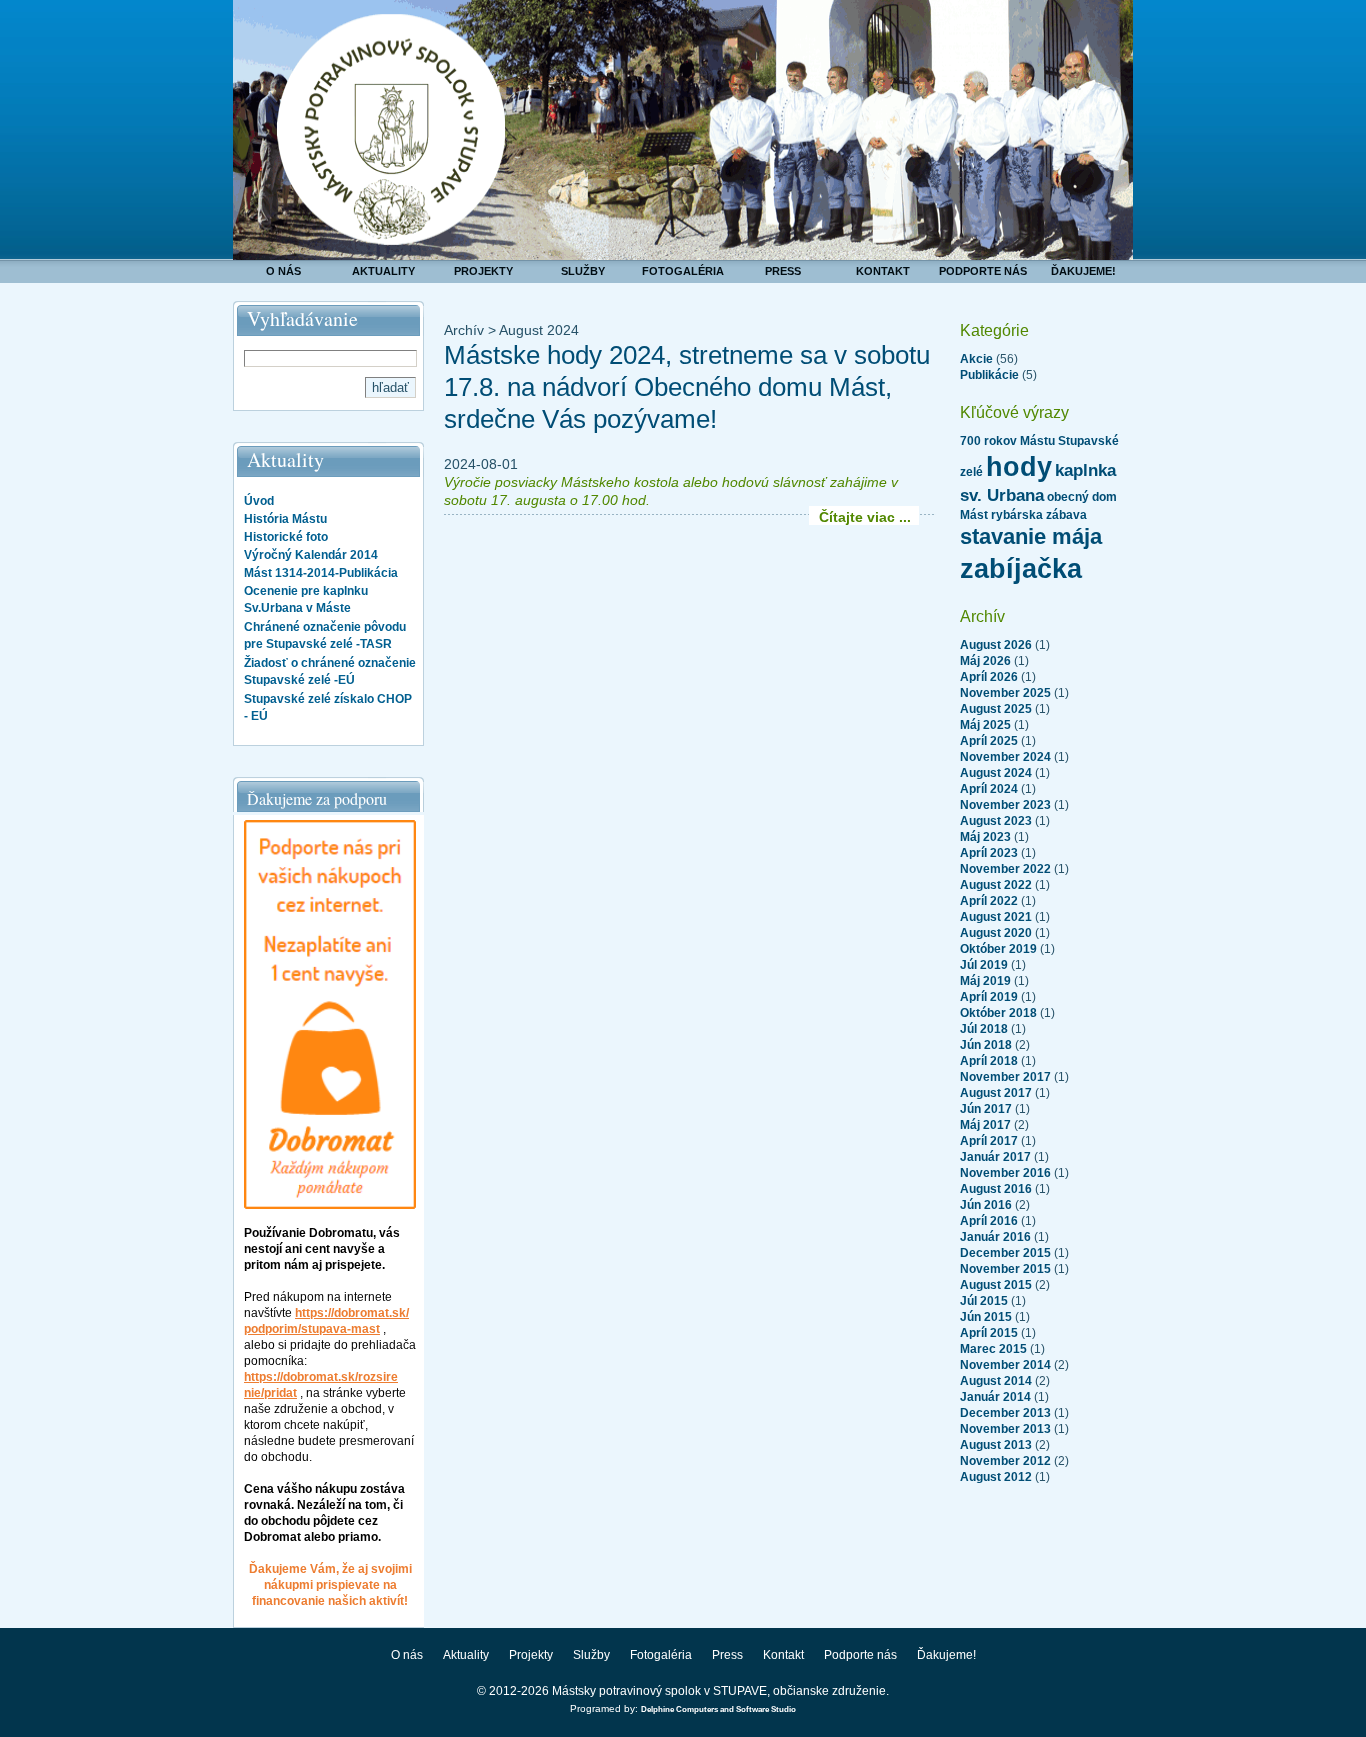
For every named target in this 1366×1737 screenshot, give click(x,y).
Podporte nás (983, 271)
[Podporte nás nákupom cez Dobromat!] (330, 1205)
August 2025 (996, 709)
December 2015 (1005, 1253)
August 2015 (996, 1285)
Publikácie (989, 375)
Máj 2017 (985, 1125)
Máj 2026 (985, 661)
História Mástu (285, 519)
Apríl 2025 (989, 741)
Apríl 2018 (989, 1061)
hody (1019, 467)
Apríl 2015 (989, 1333)
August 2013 (996, 1445)
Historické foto (286, 537)
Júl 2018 (984, 1029)
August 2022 (996, 885)
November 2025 (1005, 693)
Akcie (976, 359)
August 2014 (996, 1381)
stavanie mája (1031, 536)
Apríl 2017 (989, 1141)
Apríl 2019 (989, 997)
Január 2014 (995, 1397)
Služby (583, 271)
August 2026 (996, 645)
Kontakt (883, 271)
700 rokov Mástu (1007, 441)
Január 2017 (995, 1157)
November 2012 (1005, 1461)
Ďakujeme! (1083, 271)
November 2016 (1005, 1173)
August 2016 (996, 1189)
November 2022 (1005, 869)
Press (783, 271)
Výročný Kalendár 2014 (311, 555)
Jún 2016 (986, 1205)
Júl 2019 (984, 965)
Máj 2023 (985, 837)
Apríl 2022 (989, 901)
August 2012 (996, 1477)
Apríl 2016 (989, 1221)
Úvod (259, 501)
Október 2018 (998, 1013)
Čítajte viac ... (865, 517)
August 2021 (996, 917)
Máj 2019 (985, 981)
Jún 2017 (986, 1109)
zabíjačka (1021, 569)
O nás (283, 271)
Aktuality (383, 271)
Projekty (483, 271)
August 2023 (996, 821)
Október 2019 (998, 949)
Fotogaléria (683, 271)
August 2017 (996, 1093)
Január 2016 (995, 1237)
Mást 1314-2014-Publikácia (321, 573)
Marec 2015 (993, 1349)
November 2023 (1005, 805)
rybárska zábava (1039, 515)
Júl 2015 (984, 1301)
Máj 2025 (985, 725)
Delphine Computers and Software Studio (718, 1709)
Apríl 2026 (989, 677)
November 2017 (1005, 1077)
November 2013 (1005, 1429)
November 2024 (1005, 757)
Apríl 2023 (989, 853)
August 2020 (996, 933)
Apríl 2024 (989, 789)
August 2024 (996, 773)
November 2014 (1005, 1365)
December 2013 (1005, 1413)
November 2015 (1005, 1269)
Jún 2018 (986, 1045)
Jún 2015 (986, 1317)
